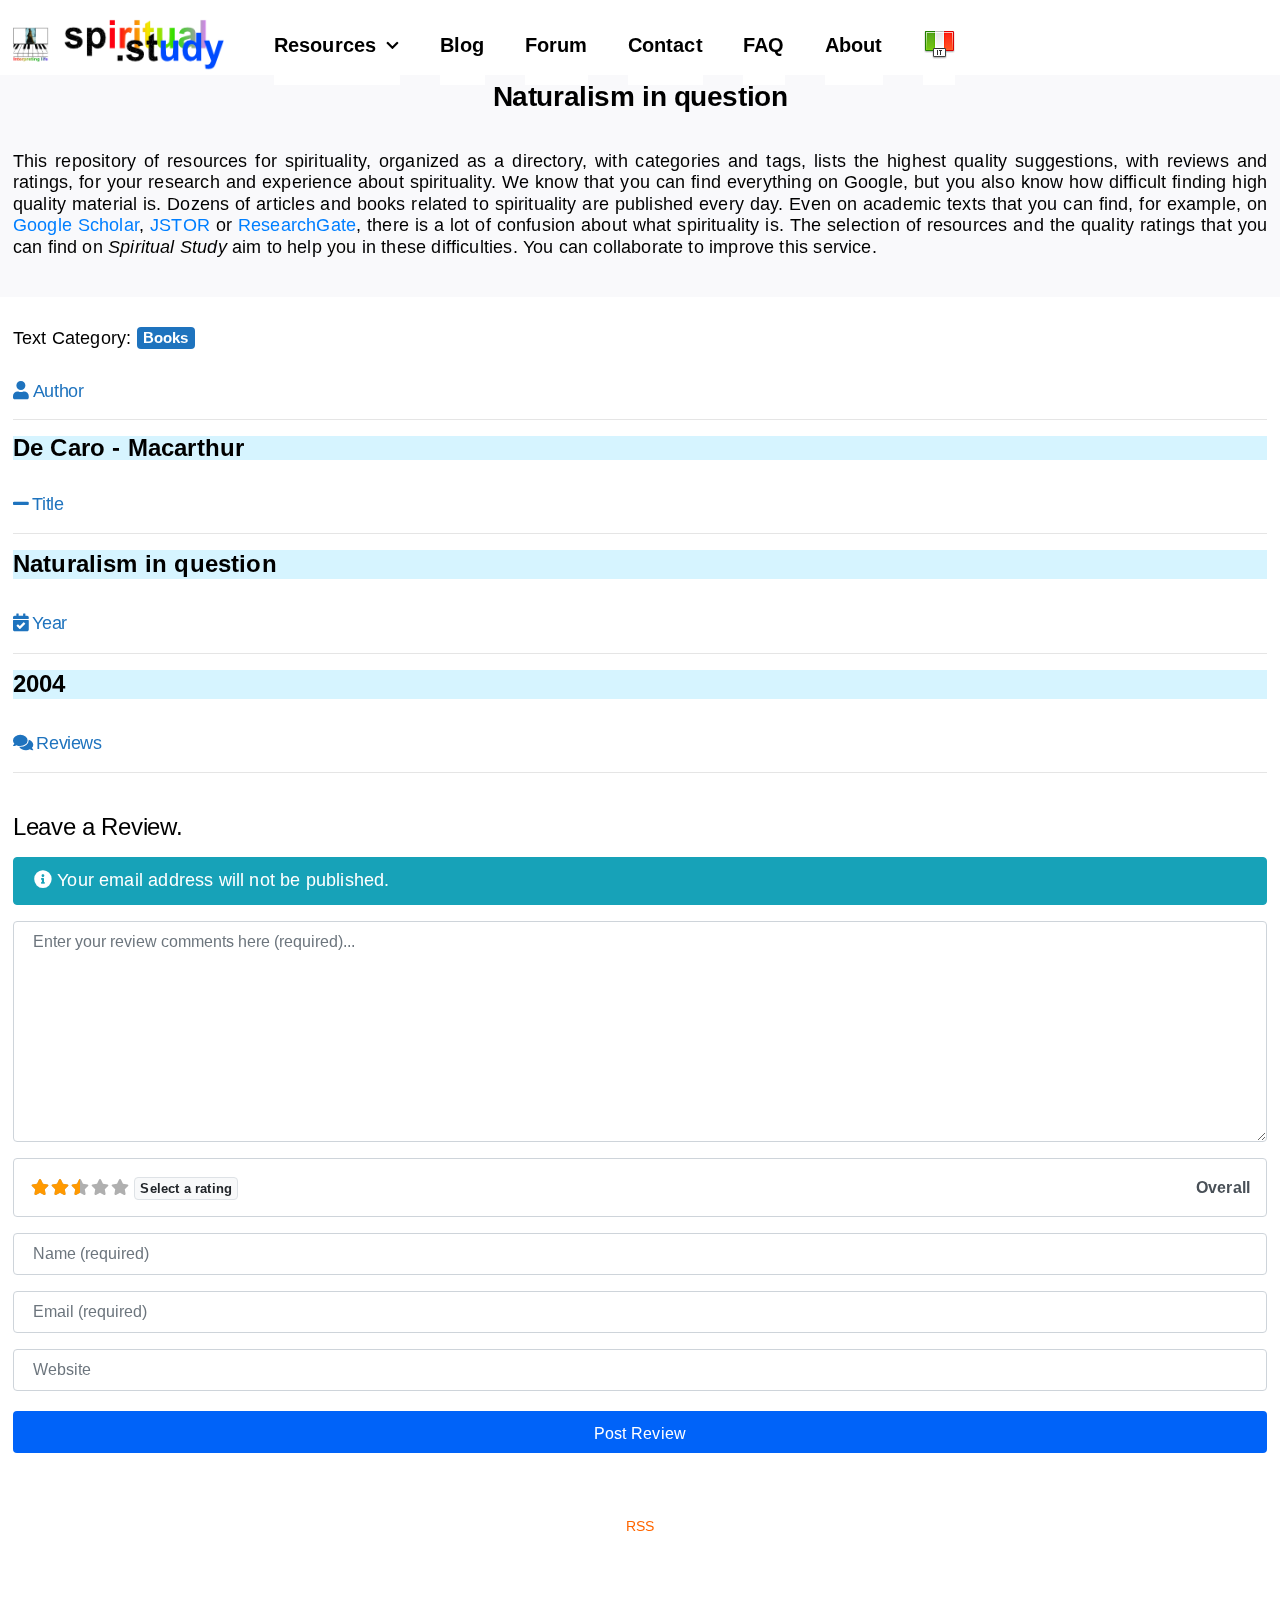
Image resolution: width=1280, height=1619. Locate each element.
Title (47, 504)
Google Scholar (76, 225)
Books (166, 337)
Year (49, 623)
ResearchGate (297, 225)
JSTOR (180, 225)
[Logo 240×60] (118, 28)
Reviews (68, 743)
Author (58, 391)
